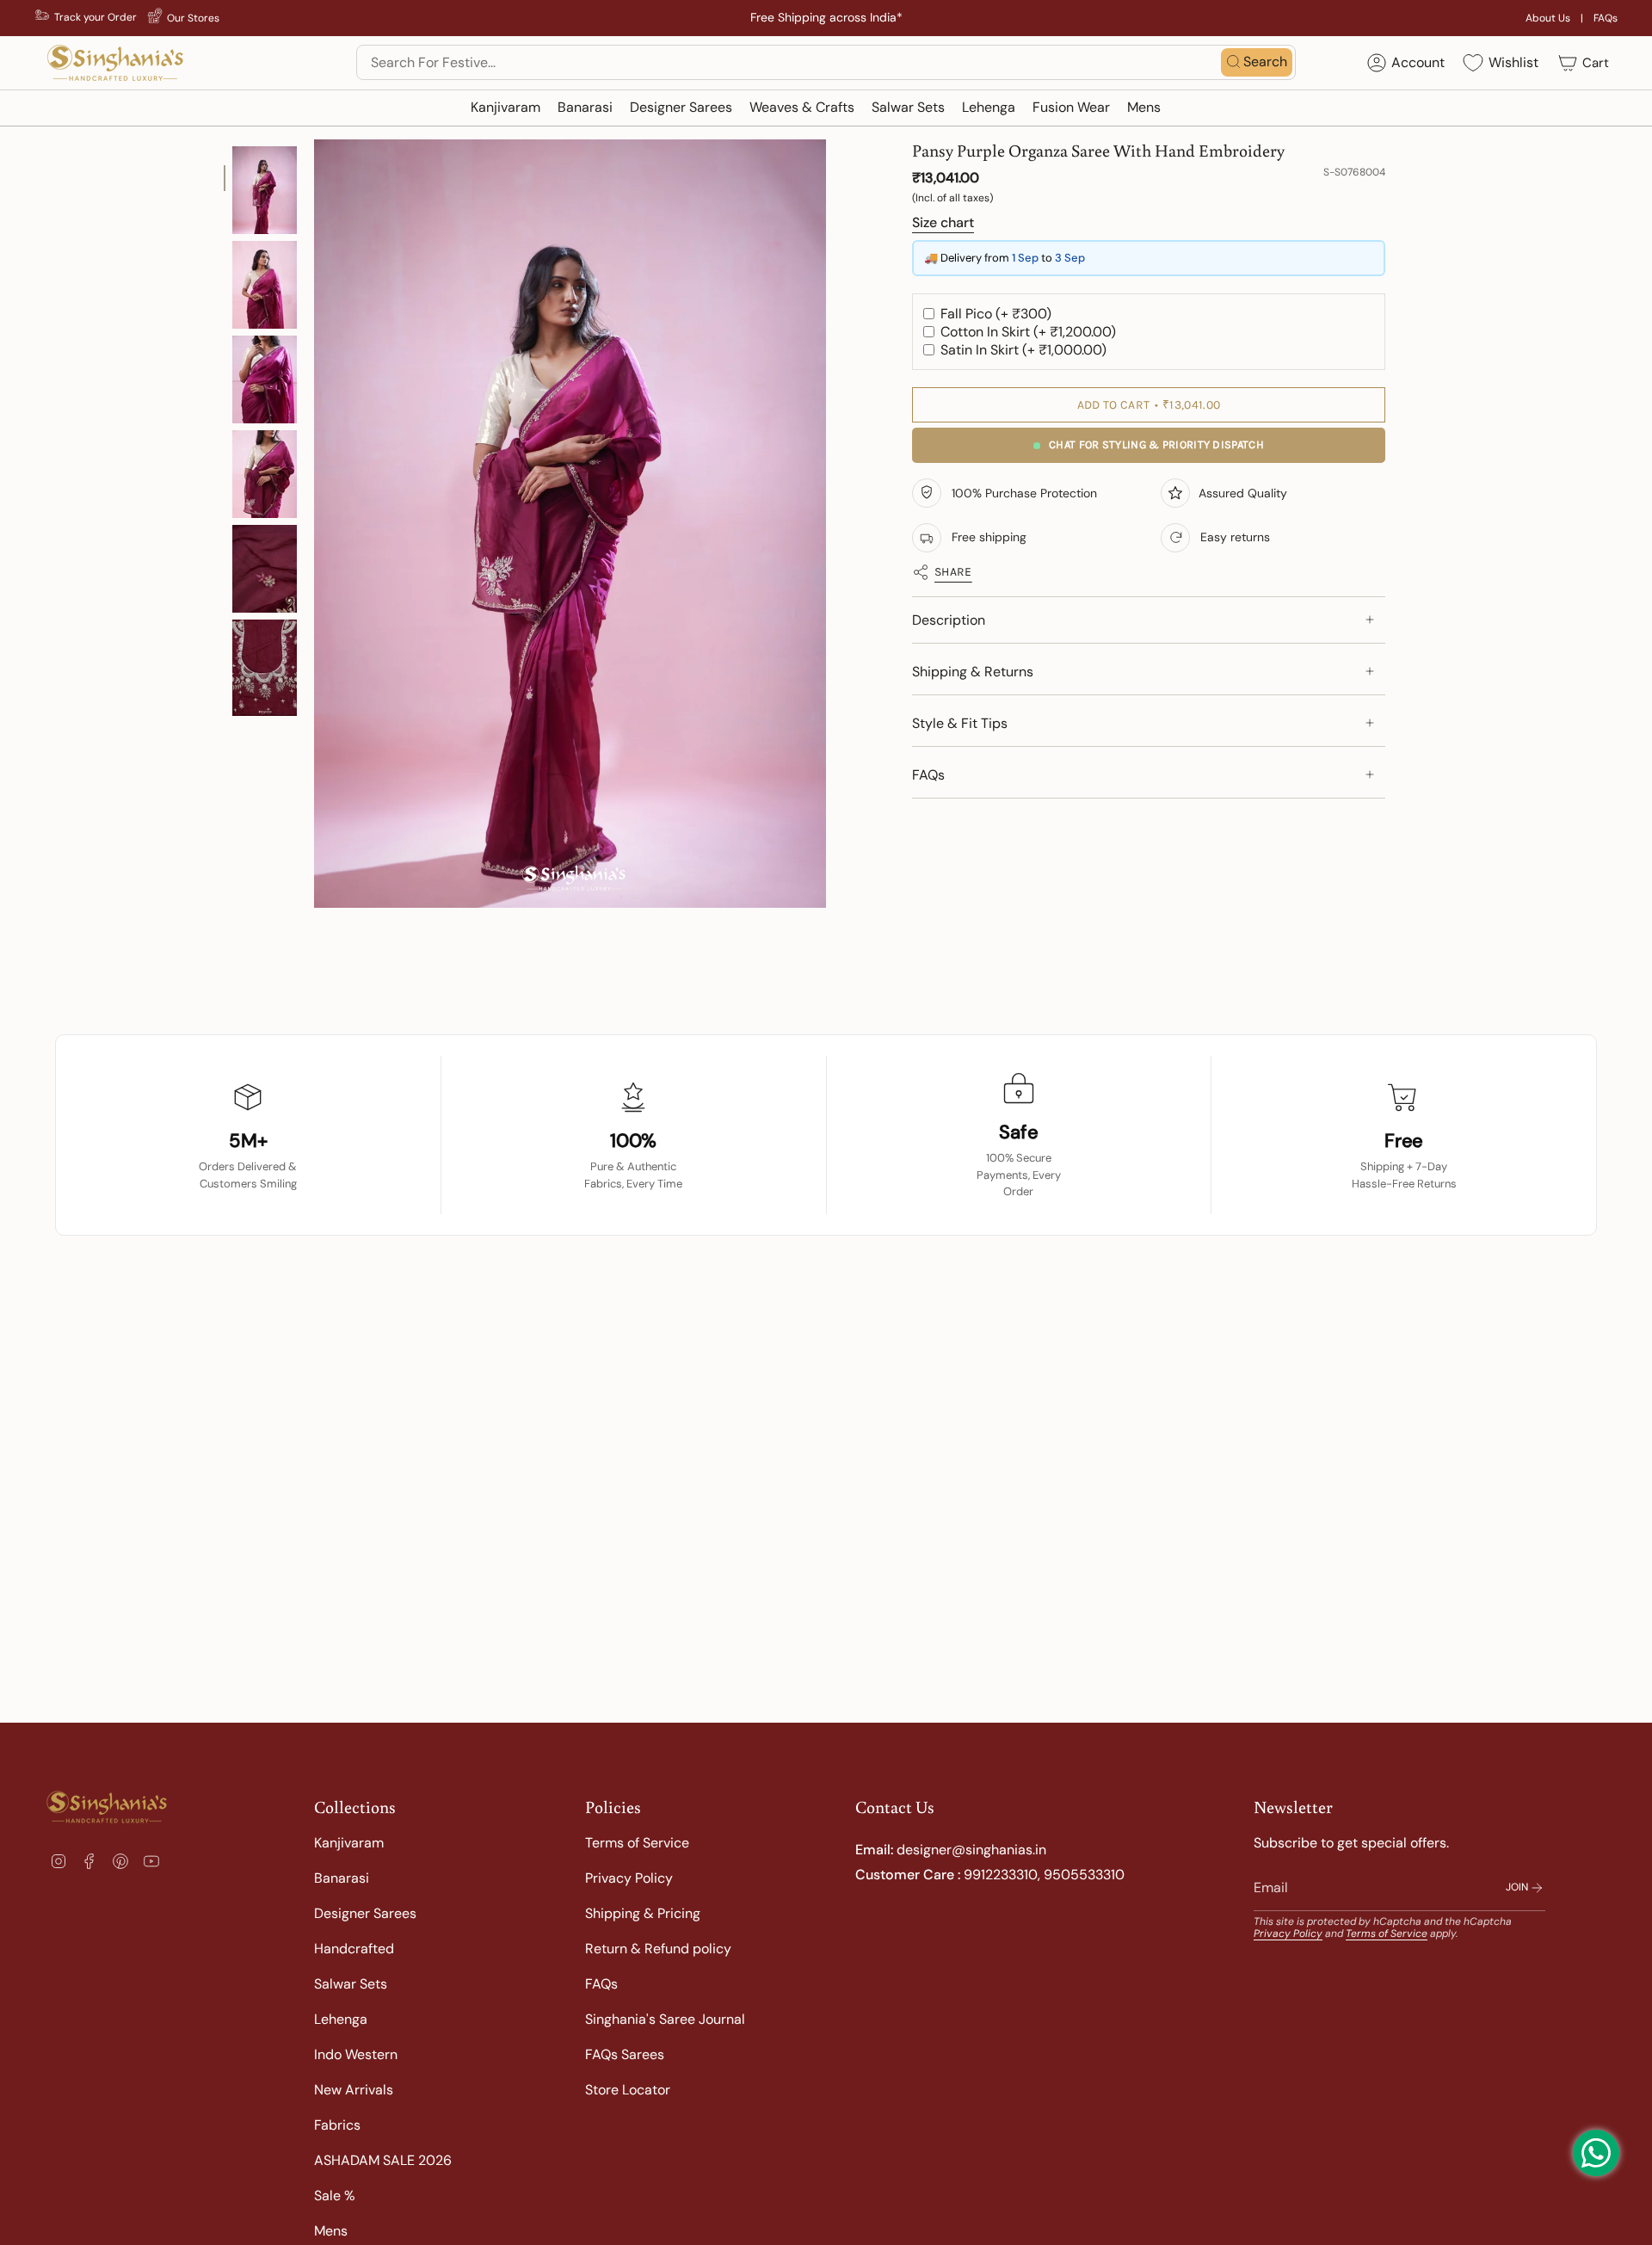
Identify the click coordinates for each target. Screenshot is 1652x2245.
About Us (1548, 18)
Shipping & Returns (973, 672)
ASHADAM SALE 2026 (383, 2160)
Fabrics (337, 2125)
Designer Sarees (365, 1913)
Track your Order (96, 17)
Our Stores (193, 18)
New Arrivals (354, 2090)
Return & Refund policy (658, 1949)
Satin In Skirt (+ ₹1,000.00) (1022, 350)
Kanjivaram (349, 1843)
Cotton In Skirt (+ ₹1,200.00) (1026, 332)
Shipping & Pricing (643, 1913)
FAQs (1606, 18)
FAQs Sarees (625, 2054)
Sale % (335, 2196)
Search (1265, 62)
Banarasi (342, 1878)
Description (949, 620)
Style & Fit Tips (960, 723)
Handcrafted (354, 1949)
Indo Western (356, 2054)
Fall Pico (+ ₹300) (994, 314)
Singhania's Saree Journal (665, 2019)
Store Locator (628, 2090)
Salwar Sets (351, 1984)
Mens (331, 2231)
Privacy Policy (629, 1878)
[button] (505, 108)
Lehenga (341, 2019)
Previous (314, 524)
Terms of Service (637, 1843)
